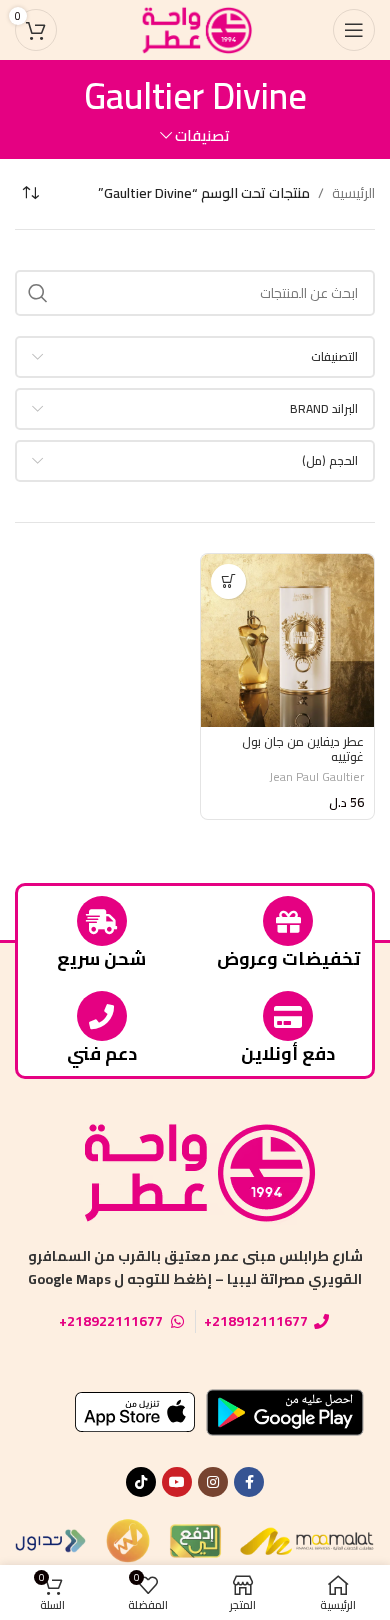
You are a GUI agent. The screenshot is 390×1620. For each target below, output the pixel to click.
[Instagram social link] (213, 1482)
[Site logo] (195, 29)
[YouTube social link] (177, 1482)
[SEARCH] (38, 293)
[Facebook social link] (249, 1482)
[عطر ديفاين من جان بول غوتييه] (287, 640)
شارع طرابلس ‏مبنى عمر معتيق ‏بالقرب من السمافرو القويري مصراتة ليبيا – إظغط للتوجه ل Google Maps (195, 1267)
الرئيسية (353, 193)
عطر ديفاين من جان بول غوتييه (303, 749)
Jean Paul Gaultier (316, 776)
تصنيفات (202, 135)
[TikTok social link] (141, 1482)
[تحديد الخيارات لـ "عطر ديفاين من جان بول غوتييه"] (228, 581)
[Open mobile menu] (354, 30)
